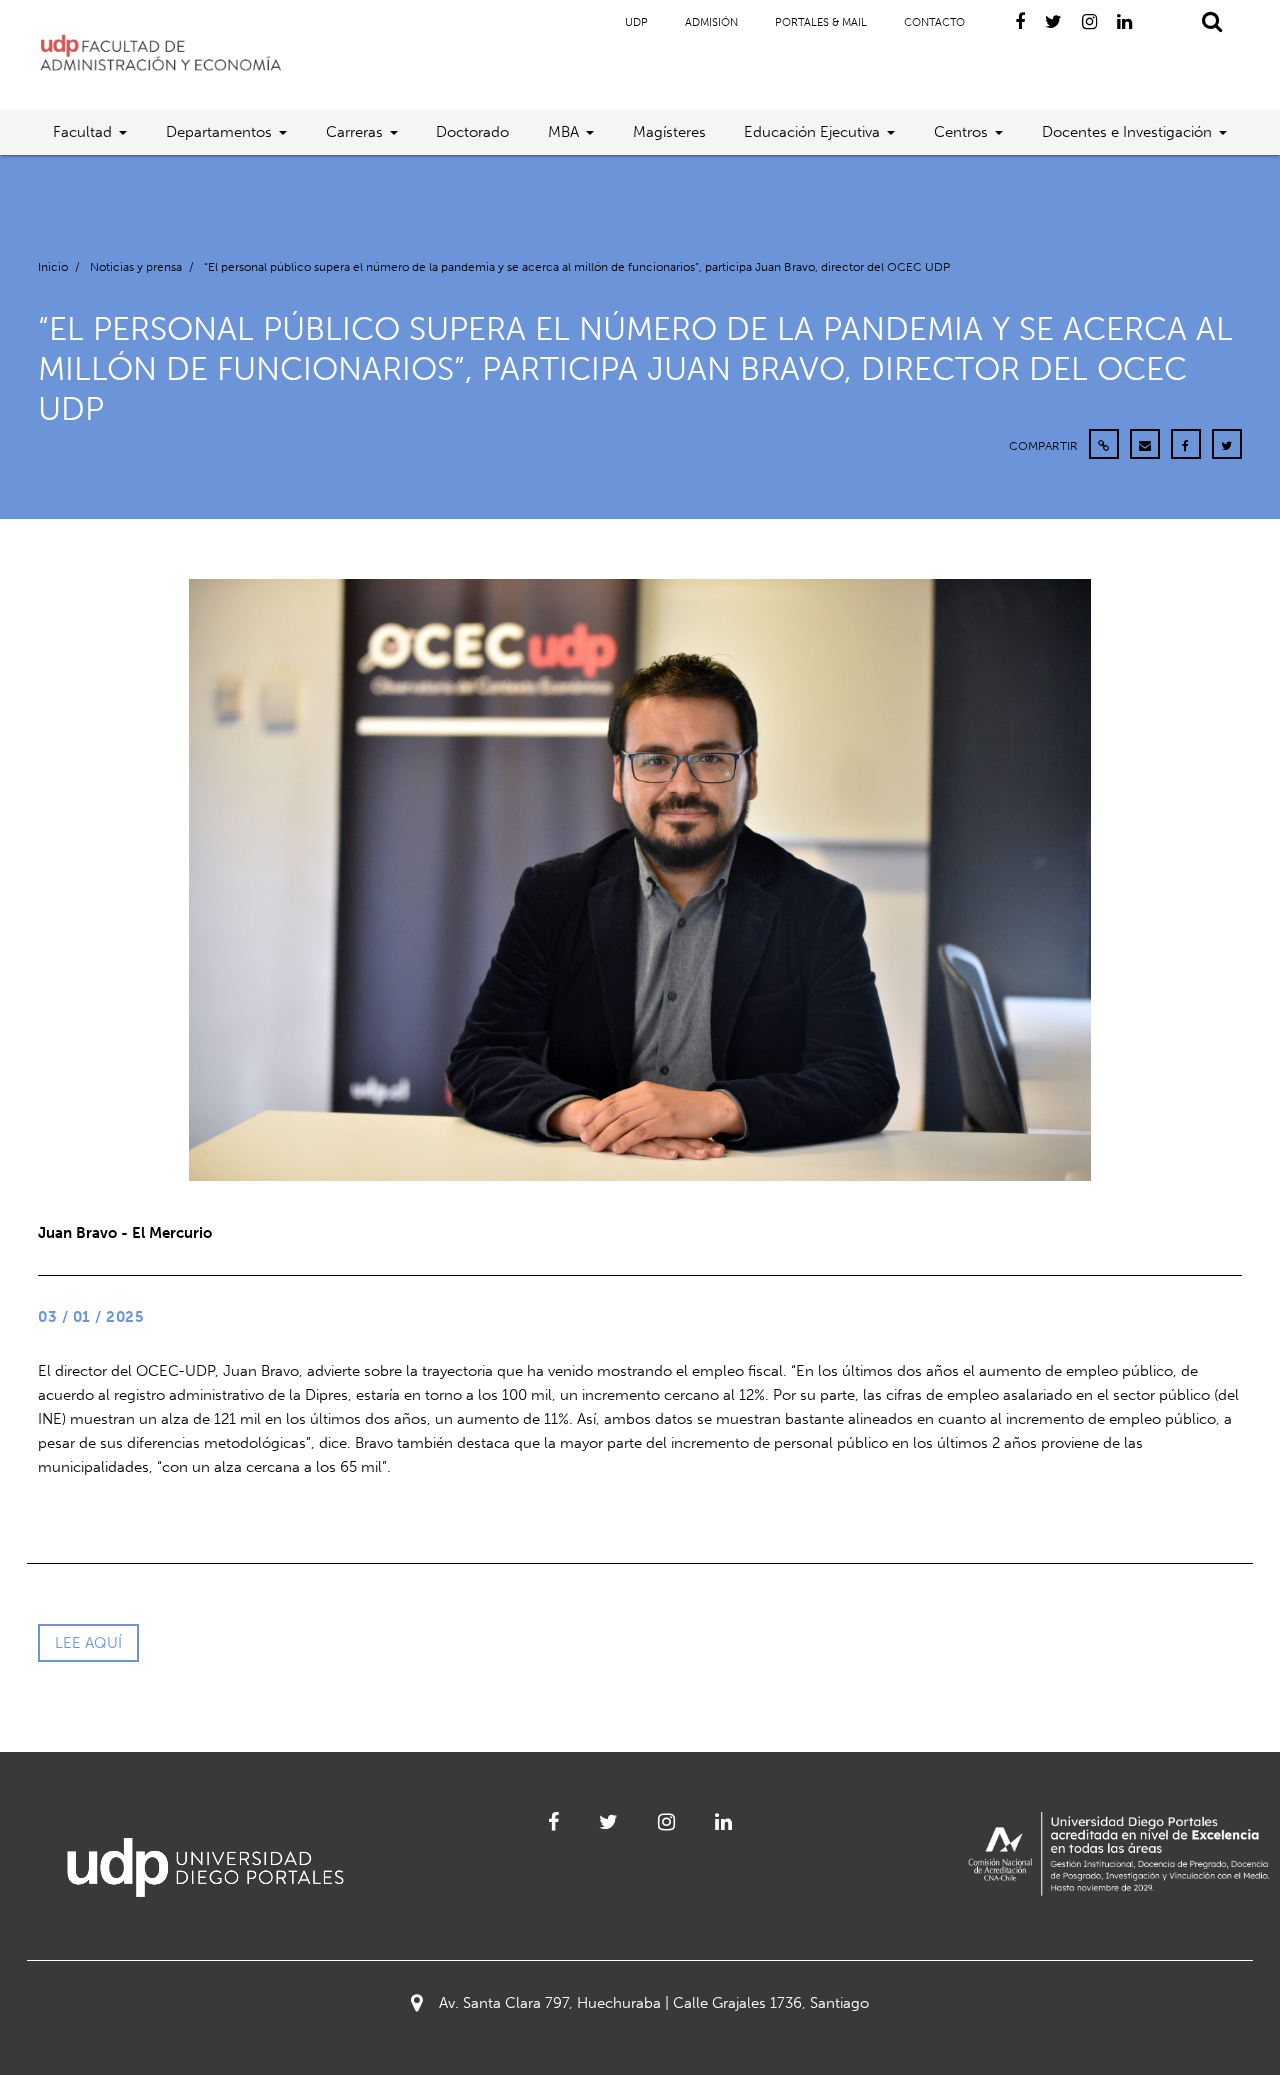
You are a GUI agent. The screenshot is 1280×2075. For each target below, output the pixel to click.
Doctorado (472, 132)
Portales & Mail (821, 22)
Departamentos (219, 132)
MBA (563, 132)
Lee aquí (88, 1643)
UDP (636, 22)
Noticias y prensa (136, 267)
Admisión (711, 22)
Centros (961, 132)
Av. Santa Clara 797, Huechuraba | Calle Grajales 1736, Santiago (654, 2003)
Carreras (354, 132)
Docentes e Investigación (1127, 132)
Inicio (53, 267)
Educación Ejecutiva (812, 132)
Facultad (82, 132)
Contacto (934, 22)
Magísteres (669, 132)
